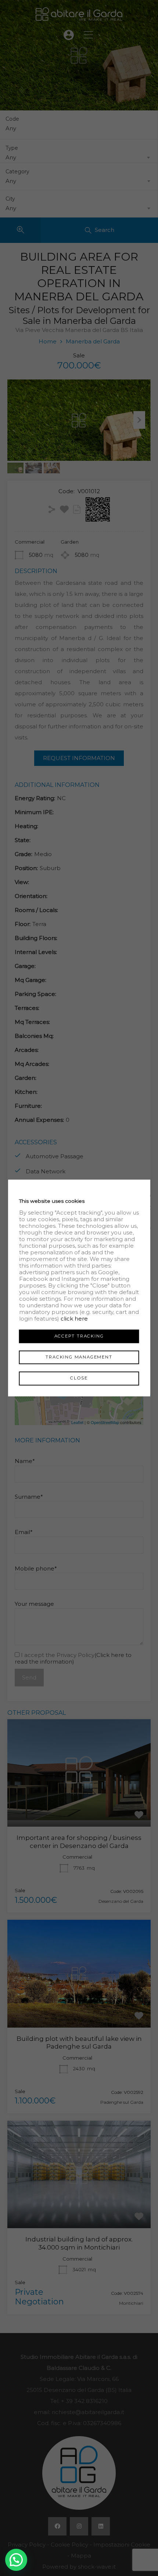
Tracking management (79, 1357)
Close (79, 1378)
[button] (16, 2560)
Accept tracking (79, 1336)
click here (74, 1319)
